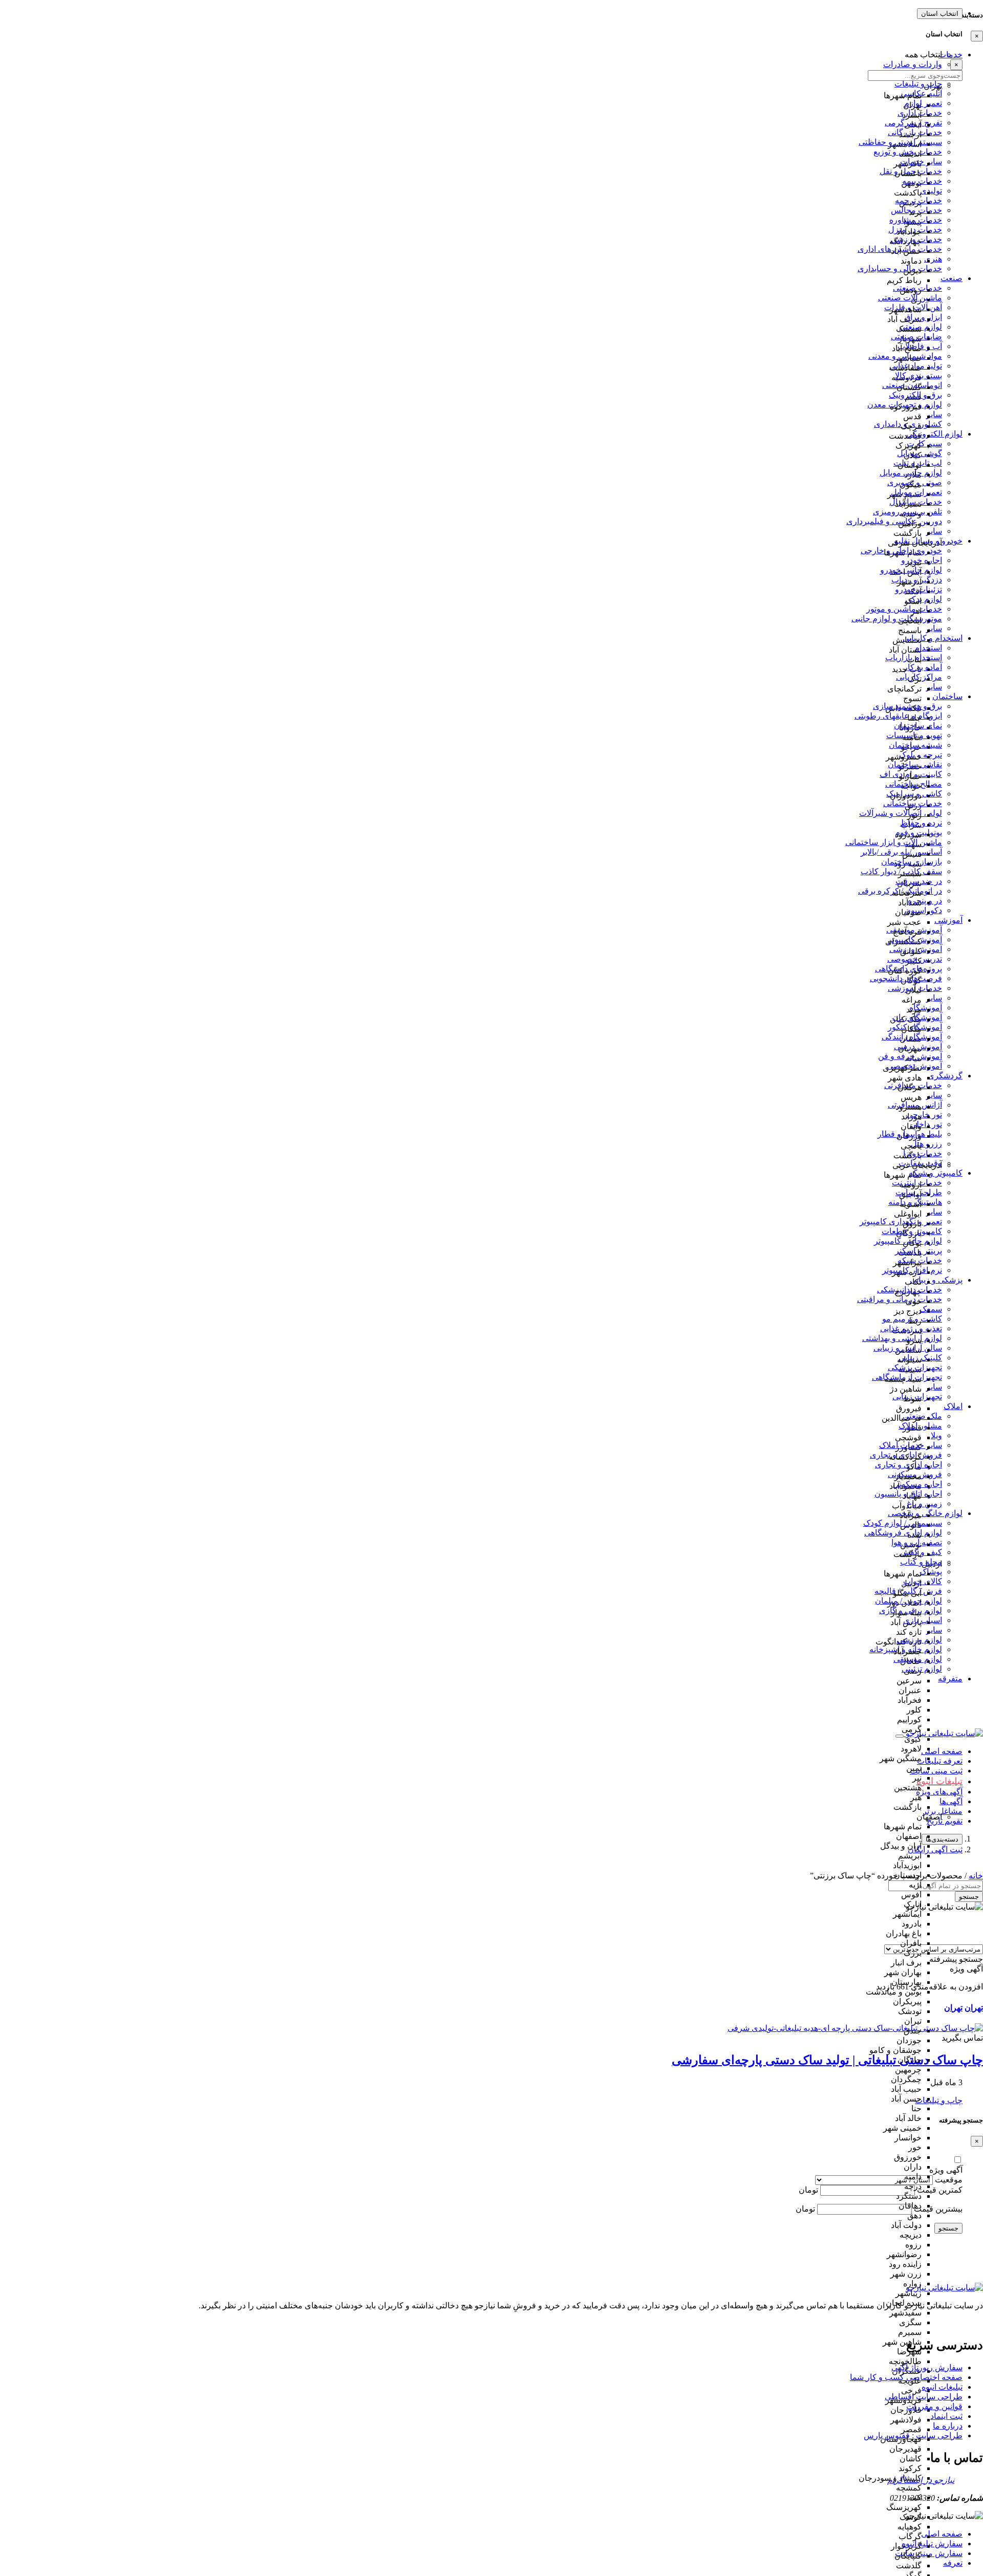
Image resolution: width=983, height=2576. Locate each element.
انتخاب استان (940, 14)
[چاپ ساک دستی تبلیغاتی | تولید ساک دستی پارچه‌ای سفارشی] (855, 2028)
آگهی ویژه (946, 2170)
